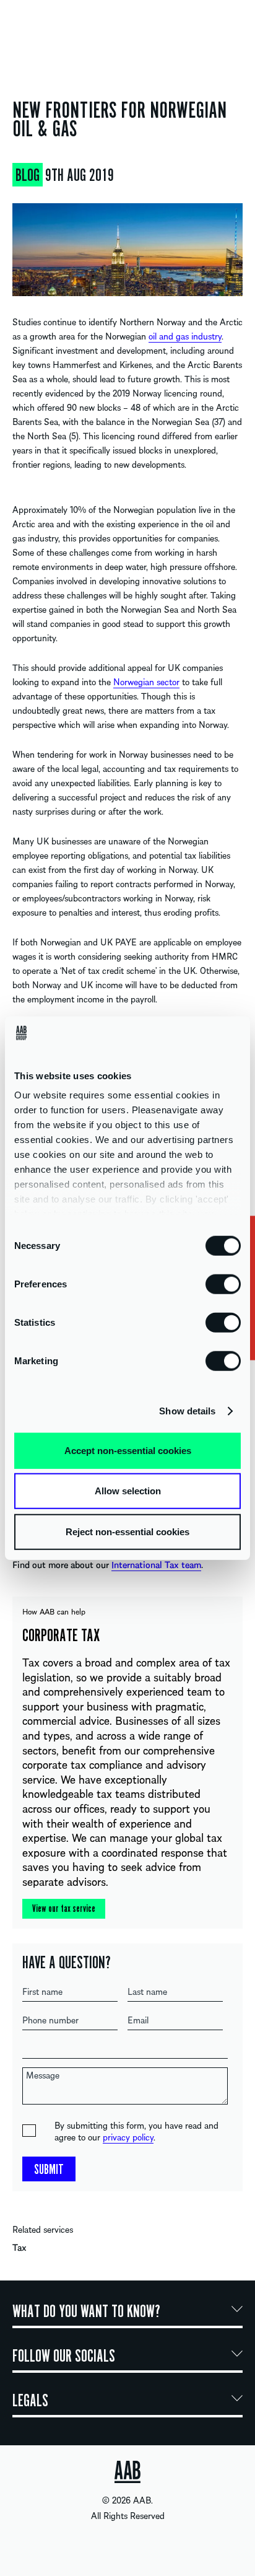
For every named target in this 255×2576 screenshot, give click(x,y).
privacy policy (128, 2137)
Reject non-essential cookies (127, 1531)
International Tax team (156, 1564)
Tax (19, 2247)
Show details (187, 1411)
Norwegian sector (146, 681)
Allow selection (128, 1491)
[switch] (223, 1283)
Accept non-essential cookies (128, 1450)
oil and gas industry (185, 336)
